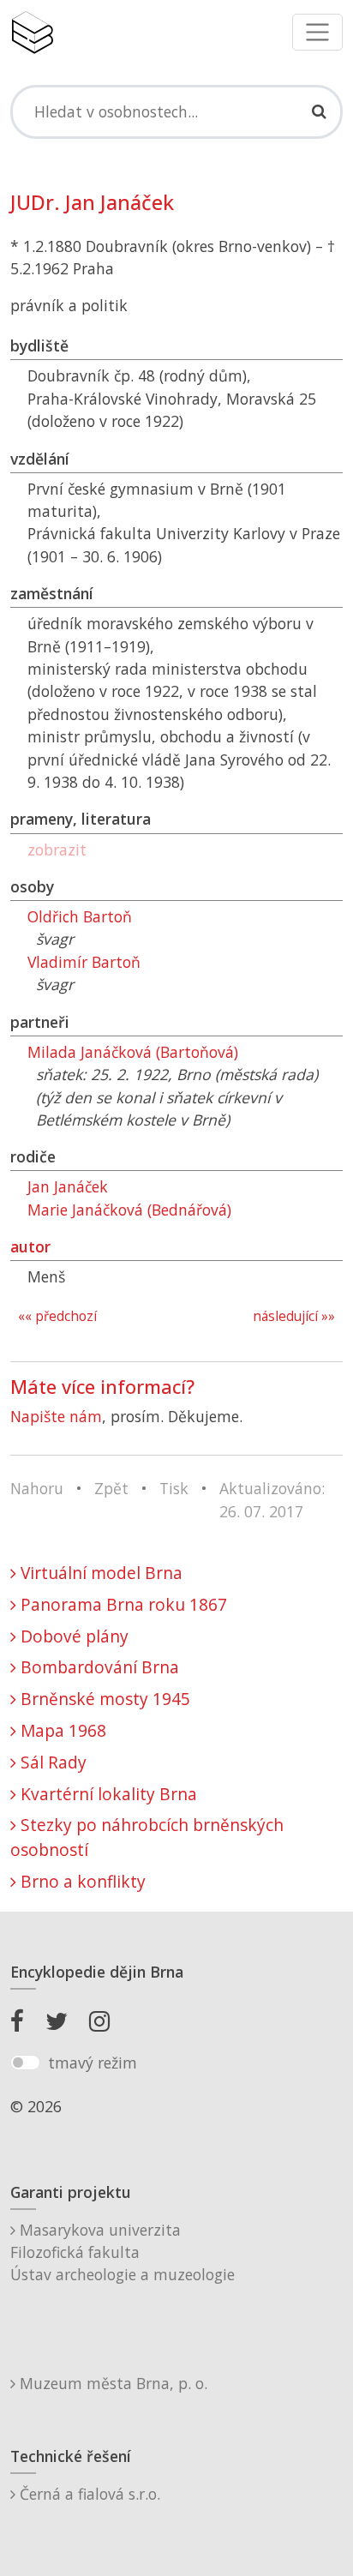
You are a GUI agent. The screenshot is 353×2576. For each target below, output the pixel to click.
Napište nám (56, 1416)
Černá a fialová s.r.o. (88, 2494)
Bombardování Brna (98, 1667)
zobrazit (57, 850)
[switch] (25, 2063)
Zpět (111, 1488)
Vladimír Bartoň (84, 962)
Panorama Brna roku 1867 (122, 1604)
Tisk (174, 1488)
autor (30, 1246)
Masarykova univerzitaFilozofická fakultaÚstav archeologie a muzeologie (123, 2252)
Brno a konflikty (81, 1881)
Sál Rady (51, 1762)
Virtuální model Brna (99, 1573)
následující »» (294, 1316)
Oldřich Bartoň (80, 916)
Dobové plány (72, 1636)
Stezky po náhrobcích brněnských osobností (147, 1837)
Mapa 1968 (61, 1730)
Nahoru (37, 1488)
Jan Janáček (68, 1186)
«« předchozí (57, 1316)
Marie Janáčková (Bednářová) (129, 1210)
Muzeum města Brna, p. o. (111, 2383)
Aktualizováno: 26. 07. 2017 (272, 1499)
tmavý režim (93, 2063)
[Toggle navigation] (317, 32)
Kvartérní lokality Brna (107, 1794)
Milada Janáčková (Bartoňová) (133, 1052)
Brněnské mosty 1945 (103, 1699)
